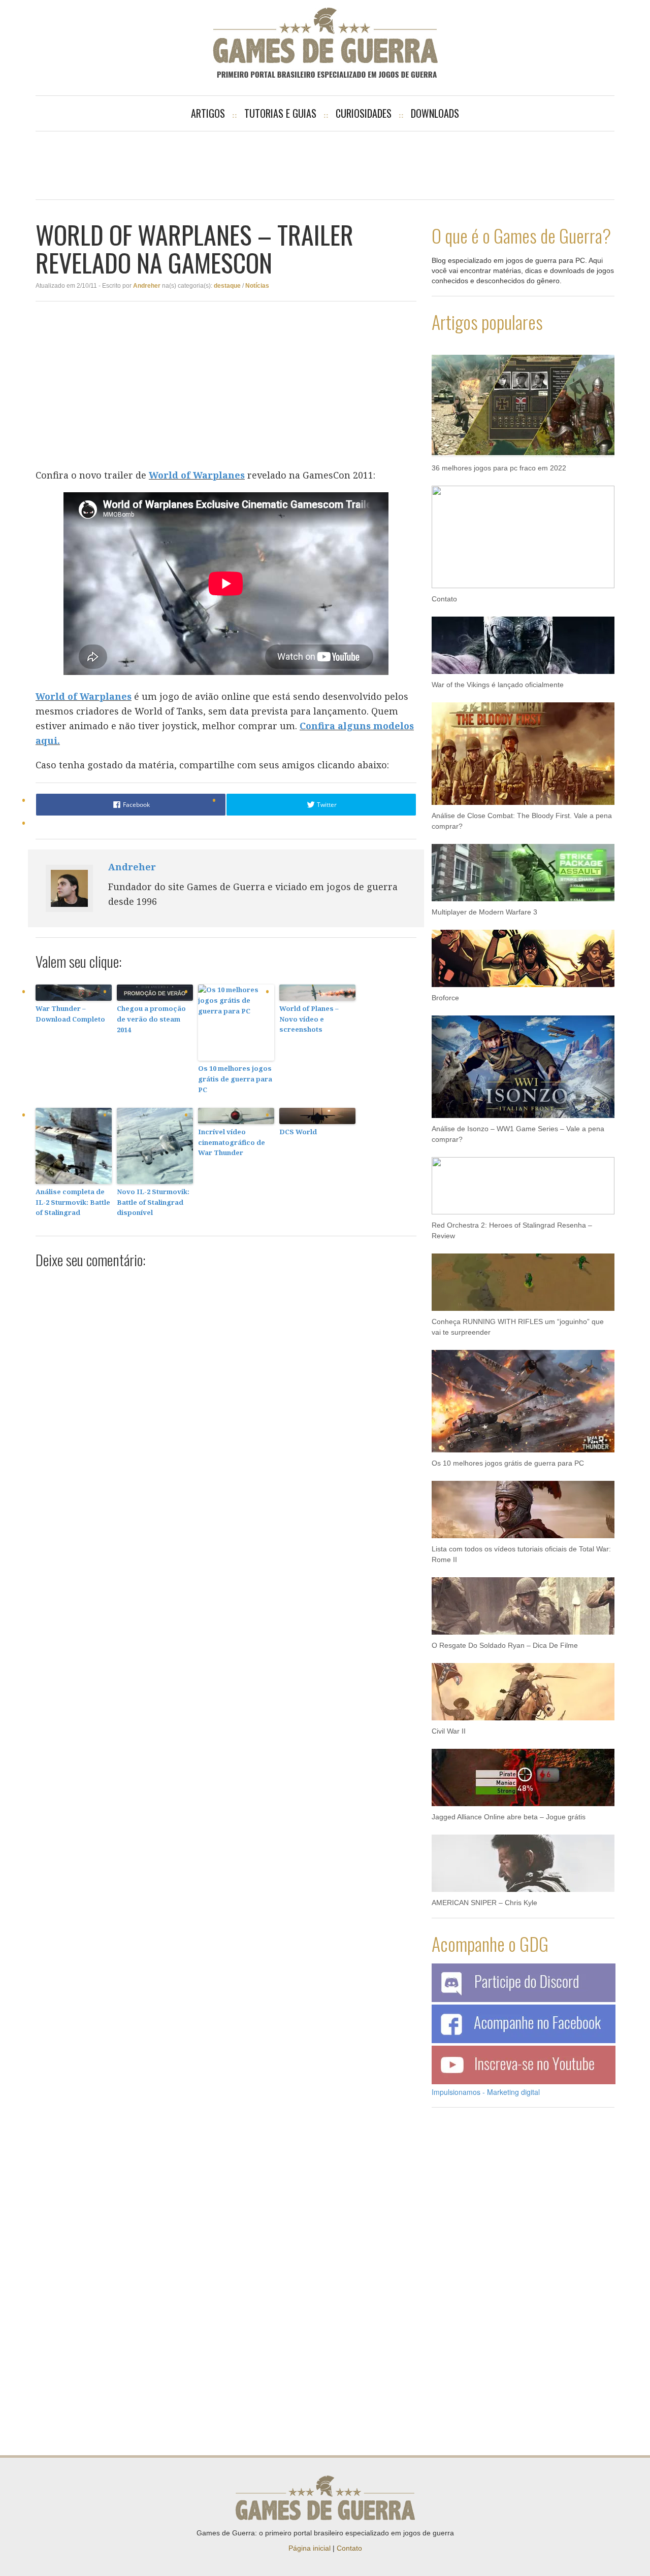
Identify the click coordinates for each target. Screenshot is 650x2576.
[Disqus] (226, 1405)
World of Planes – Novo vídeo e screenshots (309, 1019)
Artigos (208, 113)
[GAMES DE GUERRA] (325, 43)
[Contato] (523, 532)
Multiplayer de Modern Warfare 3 (484, 912)
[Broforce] (523, 953)
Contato (444, 599)
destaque (227, 286)
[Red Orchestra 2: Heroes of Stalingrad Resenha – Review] (523, 1180)
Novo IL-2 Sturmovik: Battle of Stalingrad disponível (153, 1202)
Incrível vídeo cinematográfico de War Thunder (232, 1142)
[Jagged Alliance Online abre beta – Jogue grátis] (523, 1772)
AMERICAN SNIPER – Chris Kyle (484, 1903)
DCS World (298, 1132)
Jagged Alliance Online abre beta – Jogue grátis (509, 1817)
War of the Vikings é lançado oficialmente (498, 685)
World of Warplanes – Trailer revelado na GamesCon (194, 248)
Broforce (445, 998)
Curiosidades (364, 113)
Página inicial (310, 2548)
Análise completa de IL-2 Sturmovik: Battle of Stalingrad (73, 1202)
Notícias (257, 286)
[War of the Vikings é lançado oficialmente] (523, 640)
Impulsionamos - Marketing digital (486, 2092)
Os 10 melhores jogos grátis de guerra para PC (235, 1079)
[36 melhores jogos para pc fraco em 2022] (523, 401)
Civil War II (449, 1731)
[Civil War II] (523, 1686)
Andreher (147, 286)
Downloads (435, 113)
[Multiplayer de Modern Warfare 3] (523, 867)
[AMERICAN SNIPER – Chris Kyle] (523, 1858)
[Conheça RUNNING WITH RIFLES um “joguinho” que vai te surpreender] (523, 1277)
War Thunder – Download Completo (70, 1014)
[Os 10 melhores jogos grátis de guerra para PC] (523, 1396)
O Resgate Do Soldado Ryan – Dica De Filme (505, 1645)
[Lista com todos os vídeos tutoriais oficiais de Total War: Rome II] (523, 1504)
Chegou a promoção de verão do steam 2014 (151, 1019)
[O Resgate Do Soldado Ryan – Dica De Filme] (523, 1601)
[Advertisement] (325, 164)
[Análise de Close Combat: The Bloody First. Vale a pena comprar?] (523, 749)
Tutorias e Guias (280, 113)
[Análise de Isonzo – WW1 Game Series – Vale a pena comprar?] (523, 1062)
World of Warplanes (197, 475)
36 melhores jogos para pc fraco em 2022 (499, 468)
